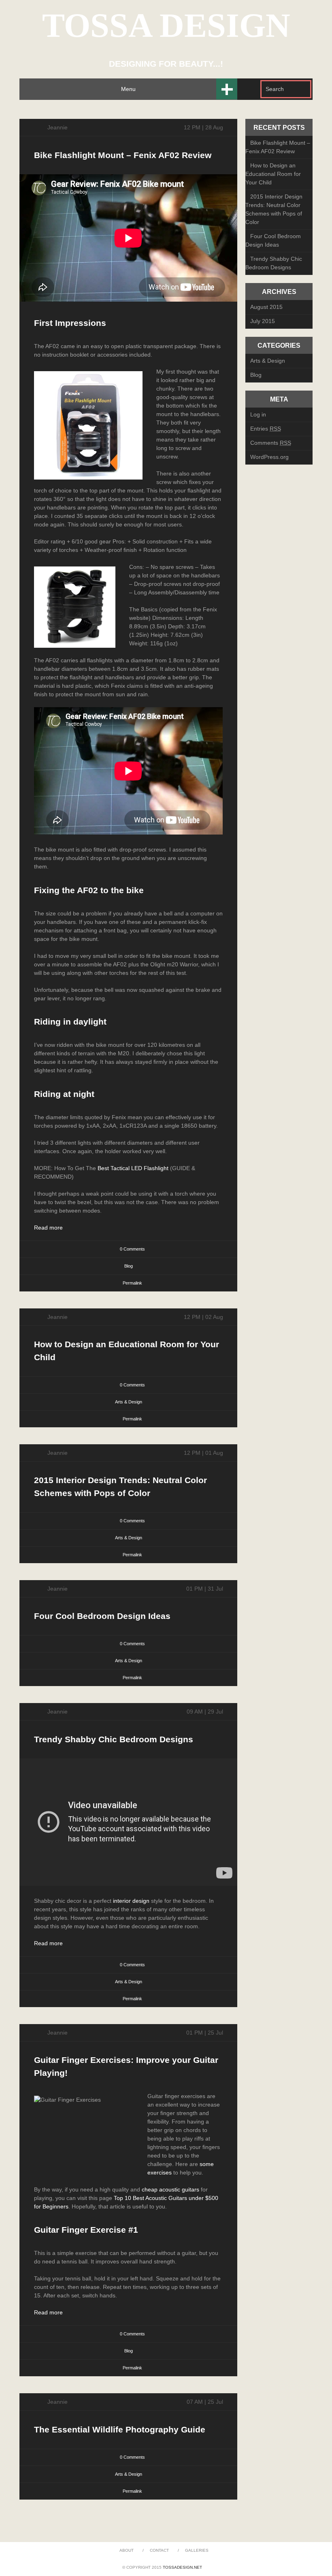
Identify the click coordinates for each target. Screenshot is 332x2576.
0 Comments (132, 1249)
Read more (48, 1228)
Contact (159, 2550)
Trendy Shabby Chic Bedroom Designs (114, 1739)
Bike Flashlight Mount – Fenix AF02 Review (123, 155)
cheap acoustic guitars (170, 2189)
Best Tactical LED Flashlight (132, 1168)
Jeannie (57, 127)
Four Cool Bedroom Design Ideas (102, 1616)
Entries (266, 429)
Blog (129, 1266)
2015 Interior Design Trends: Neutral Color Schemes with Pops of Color (274, 209)
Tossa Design (166, 25)
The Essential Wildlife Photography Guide (120, 2429)
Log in (258, 414)
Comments (271, 443)
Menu (128, 89)
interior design (131, 1901)
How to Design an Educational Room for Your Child (273, 174)
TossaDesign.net (182, 2567)
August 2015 (266, 307)
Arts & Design (129, 1402)
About (127, 2550)
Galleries (197, 2550)
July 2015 (263, 321)
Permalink (132, 1283)
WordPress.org (269, 457)
